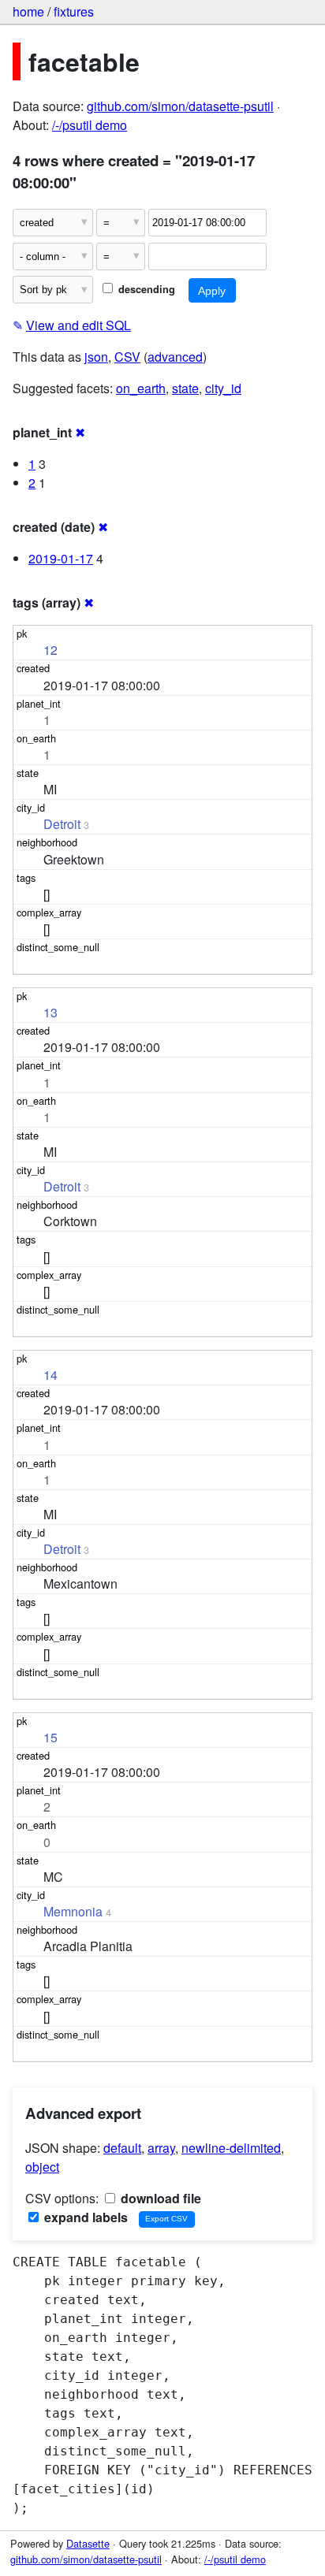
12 (50, 650)
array (161, 2148)
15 (50, 1737)
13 (50, 1012)
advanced (175, 357)
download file (159, 2198)
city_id (223, 388)
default (122, 2148)
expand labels (84, 2217)
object (42, 2167)
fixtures (74, 11)
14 (50, 1375)
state (185, 388)
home (28, 11)
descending (145, 289)
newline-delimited (231, 2148)
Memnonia (73, 1911)
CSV (127, 357)
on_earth (141, 388)
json (96, 357)
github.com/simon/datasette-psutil (180, 106)
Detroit (62, 824)
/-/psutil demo (90, 125)
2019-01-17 (61, 558)
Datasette (88, 2543)
